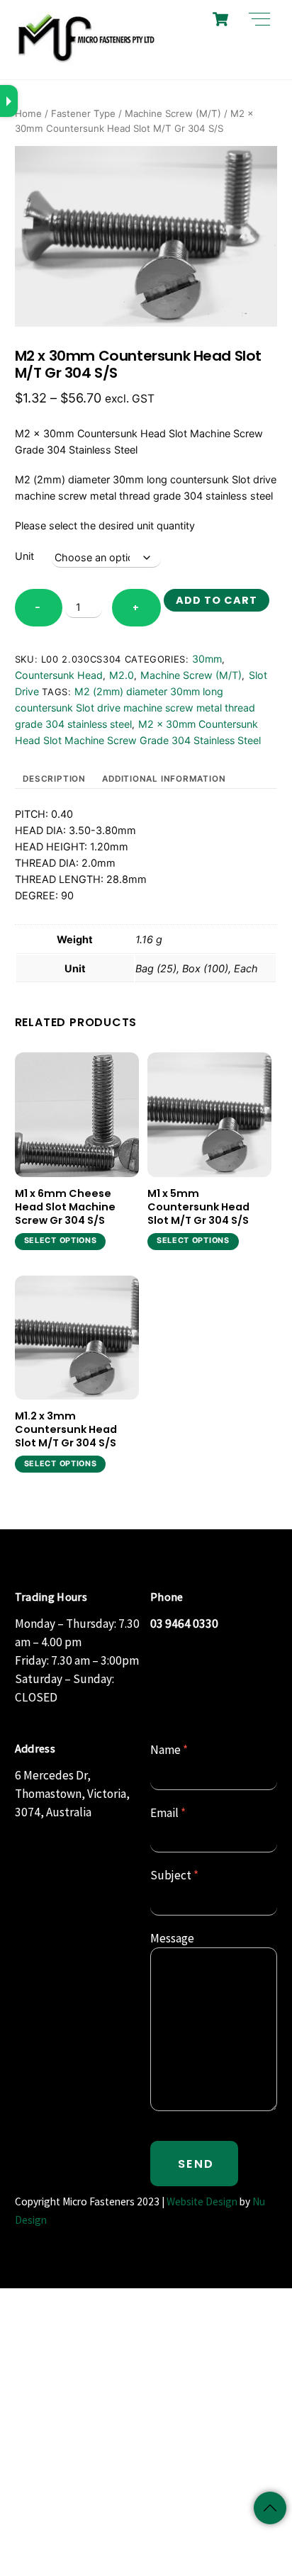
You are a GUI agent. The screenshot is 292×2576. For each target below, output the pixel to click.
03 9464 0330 (184, 1624)
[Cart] (220, 19)
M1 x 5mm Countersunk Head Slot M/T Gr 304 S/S (198, 1207)
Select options (61, 1241)
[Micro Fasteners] (86, 61)
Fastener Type (83, 113)
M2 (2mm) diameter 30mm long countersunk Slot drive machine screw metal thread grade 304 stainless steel (135, 708)
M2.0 (122, 675)
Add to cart (216, 600)
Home (28, 113)
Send (196, 2164)
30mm (207, 659)
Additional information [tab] (164, 779)
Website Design (202, 2201)
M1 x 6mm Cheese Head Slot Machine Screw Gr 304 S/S (65, 1207)
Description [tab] (54, 779)
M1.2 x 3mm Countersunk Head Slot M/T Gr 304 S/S (66, 1429)
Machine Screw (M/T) (173, 113)
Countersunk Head (59, 675)
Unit (24, 556)
